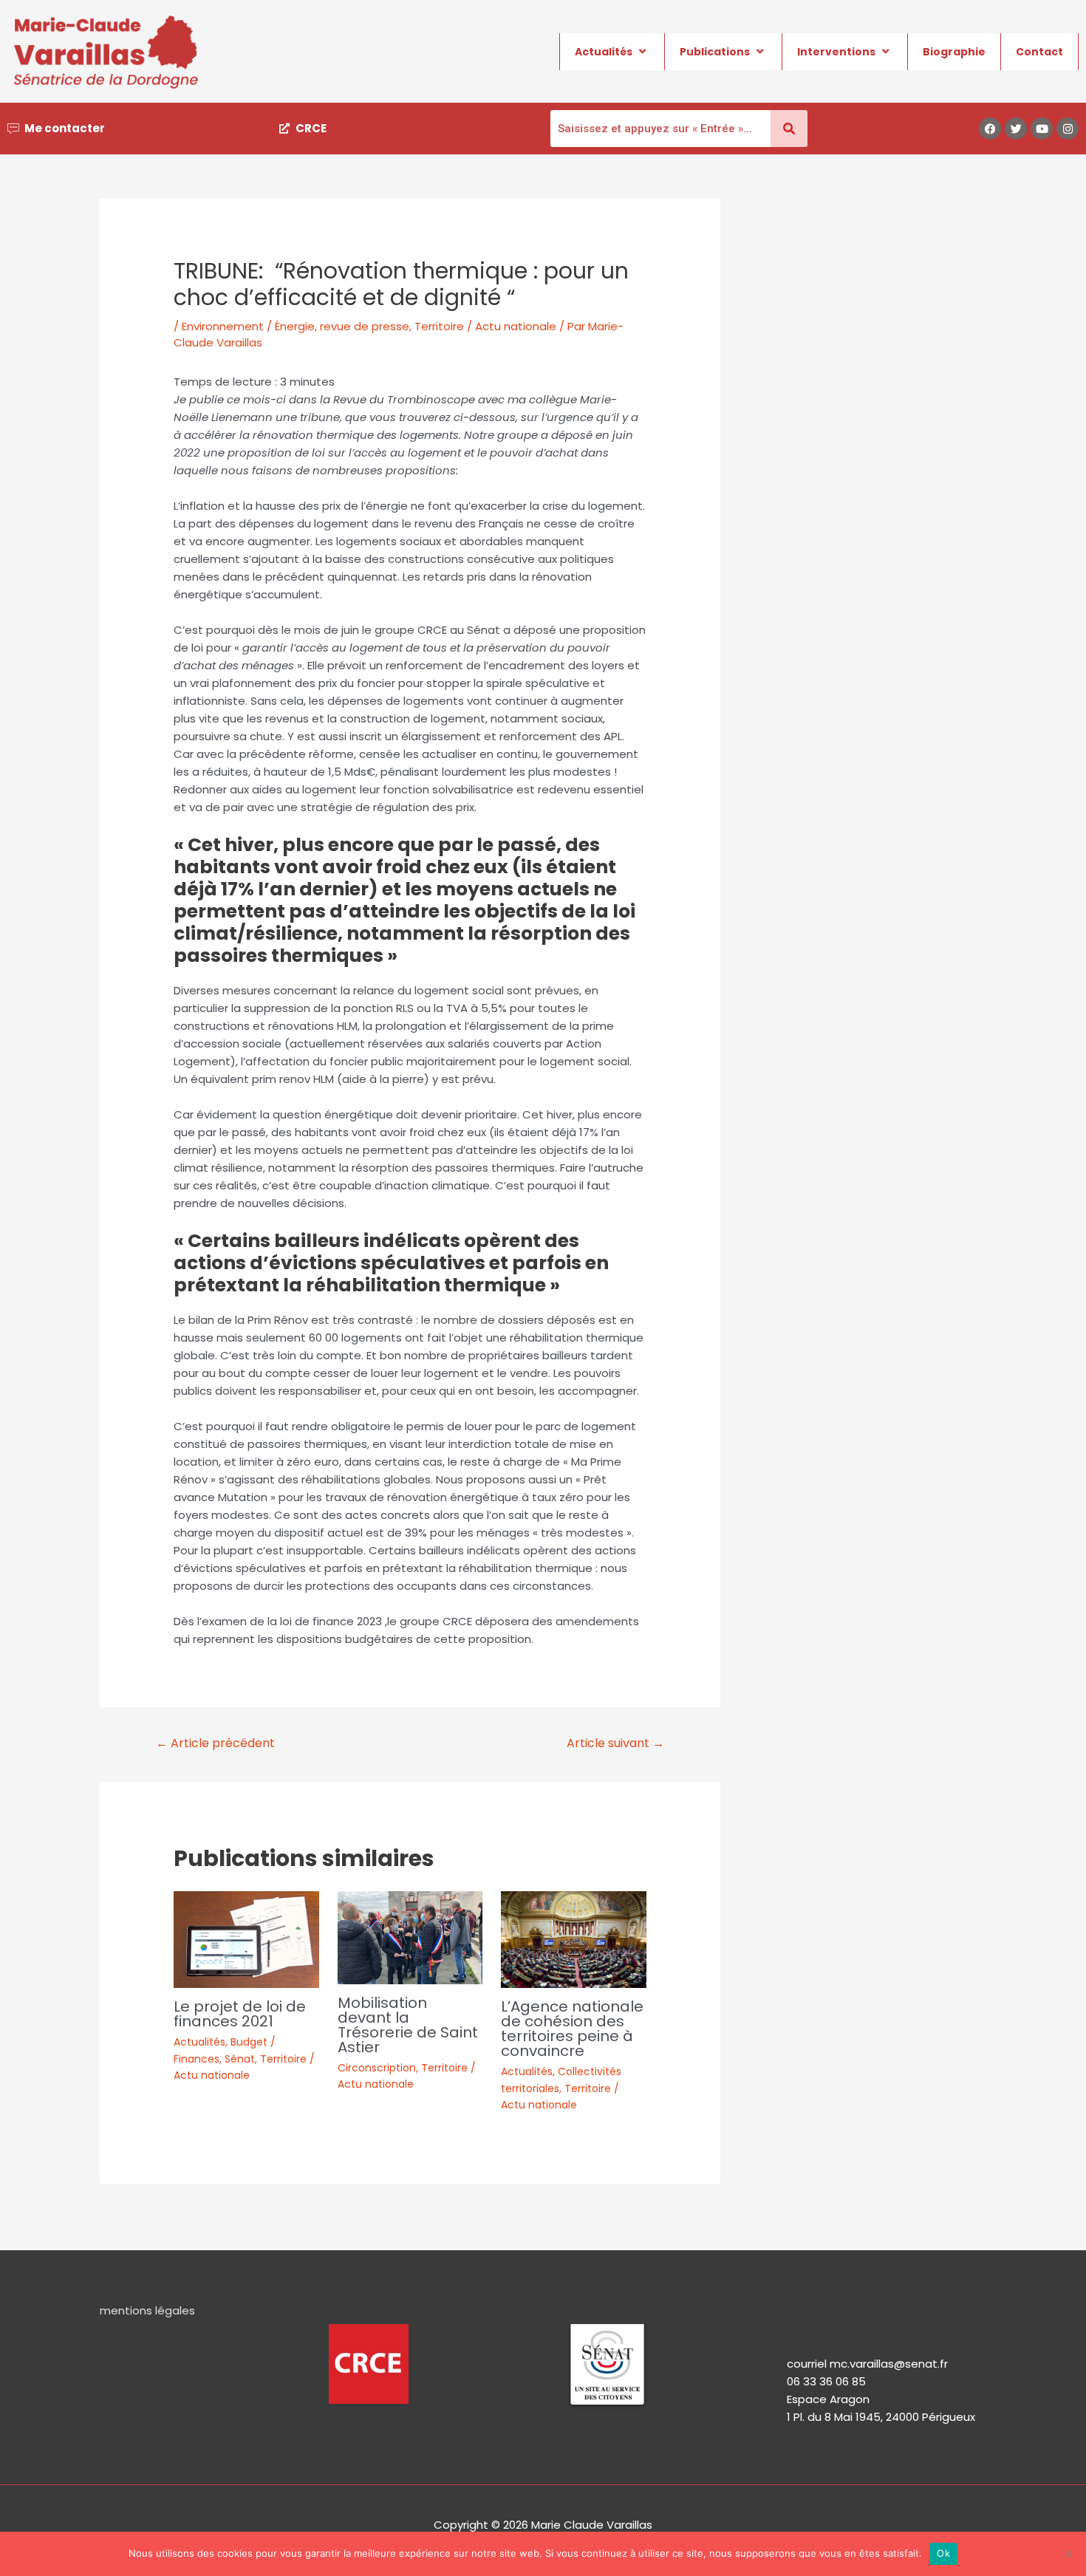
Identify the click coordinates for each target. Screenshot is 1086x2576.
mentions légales (147, 2310)
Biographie (954, 52)
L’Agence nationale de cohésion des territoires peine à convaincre (572, 2029)
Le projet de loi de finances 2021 (240, 2014)
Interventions (836, 52)
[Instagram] (1068, 129)
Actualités (604, 52)
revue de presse (365, 326)
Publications (715, 52)
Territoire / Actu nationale (485, 326)
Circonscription (377, 2068)
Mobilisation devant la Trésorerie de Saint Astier (408, 2025)
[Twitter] (1016, 129)
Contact (1039, 52)
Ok (943, 2553)
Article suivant (615, 1743)
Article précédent (215, 1743)
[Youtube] (1042, 129)
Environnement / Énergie (248, 326)
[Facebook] (990, 129)
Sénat (240, 2059)
